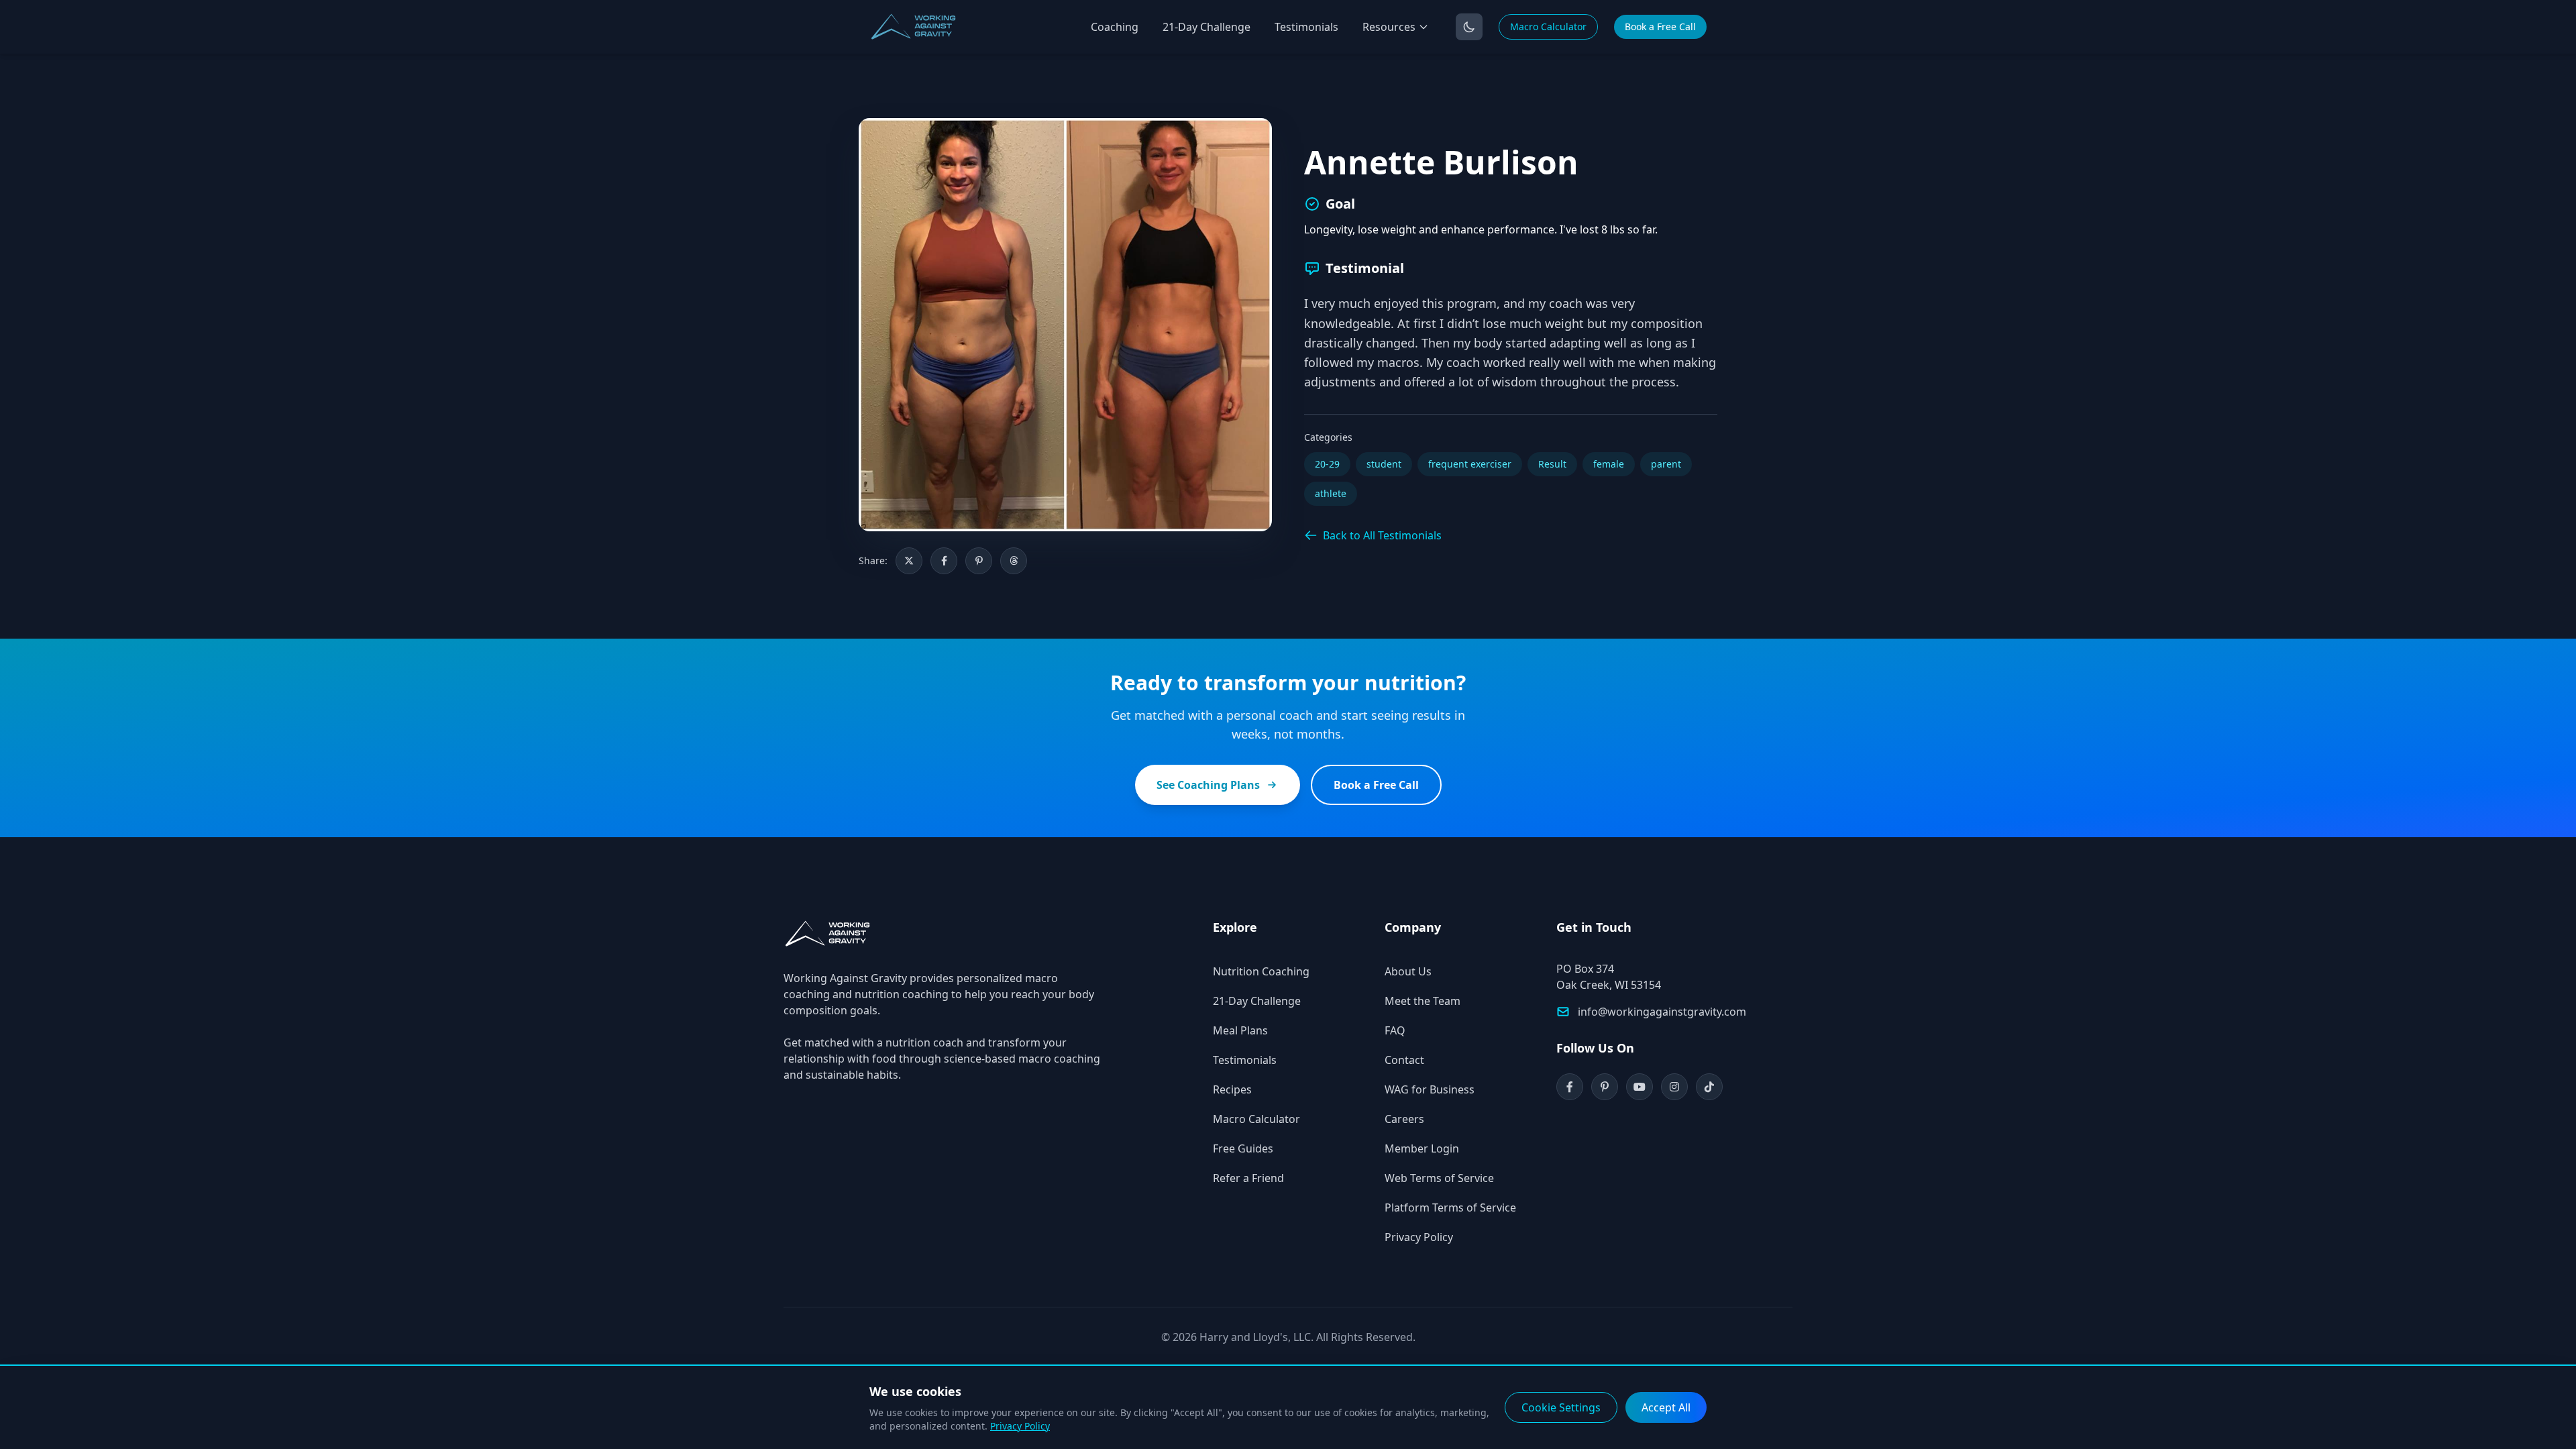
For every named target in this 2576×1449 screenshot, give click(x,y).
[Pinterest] (1605, 1087)
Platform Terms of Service (1450, 1207)
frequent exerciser (1470, 464)
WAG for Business (1430, 1089)
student (1384, 464)
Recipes (1232, 1089)
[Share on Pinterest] (979, 561)
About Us (1408, 971)
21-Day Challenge (1206, 27)
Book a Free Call (1660, 26)
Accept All (1666, 1407)
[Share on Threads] (1014, 561)
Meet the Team (1423, 1001)
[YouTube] (1640, 1087)
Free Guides (1243, 1148)
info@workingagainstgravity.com (1662, 1012)
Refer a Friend (1248, 1178)
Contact (1404, 1060)
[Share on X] (909, 561)
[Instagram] (1674, 1087)
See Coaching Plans (1208, 785)
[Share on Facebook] (944, 561)
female (1609, 464)
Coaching (1115, 27)
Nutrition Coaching (1261, 971)
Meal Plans (1240, 1030)
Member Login (1422, 1148)
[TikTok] (1709, 1087)
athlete (1331, 493)
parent (1666, 464)
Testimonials (1306, 27)
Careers (1404, 1119)
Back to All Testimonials (1382, 535)
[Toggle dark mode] (1469, 27)
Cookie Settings (1561, 1407)
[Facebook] (1570, 1087)
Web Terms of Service (1439, 1178)
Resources (1389, 27)
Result (1552, 464)
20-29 (1327, 464)
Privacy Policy (1419, 1237)
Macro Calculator (1548, 26)
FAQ (1395, 1030)
